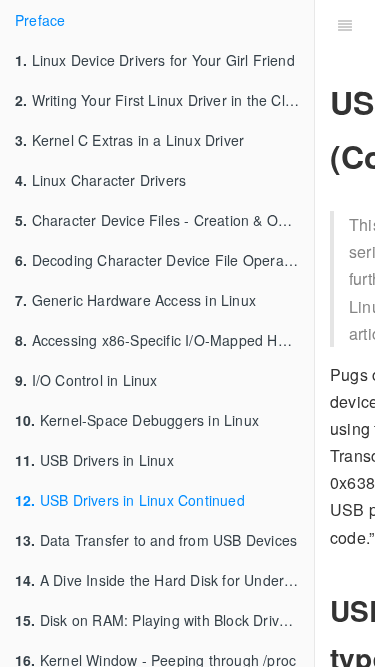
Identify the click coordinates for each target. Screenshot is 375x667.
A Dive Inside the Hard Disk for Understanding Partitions (164, 580)
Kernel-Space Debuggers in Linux (137, 420)
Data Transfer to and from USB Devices (156, 540)
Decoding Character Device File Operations (164, 260)
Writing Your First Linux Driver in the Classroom (164, 100)
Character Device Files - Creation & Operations (164, 220)
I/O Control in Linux (86, 380)
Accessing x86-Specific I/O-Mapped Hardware (164, 340)
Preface (40, 20)
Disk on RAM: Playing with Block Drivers (157, 620)
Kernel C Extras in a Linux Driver (129, 140)
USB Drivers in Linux (94, 460)
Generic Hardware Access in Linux (135, 300)
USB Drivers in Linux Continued (130, 500)
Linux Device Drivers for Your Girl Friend (155, 60)
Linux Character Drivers (100, 180)
